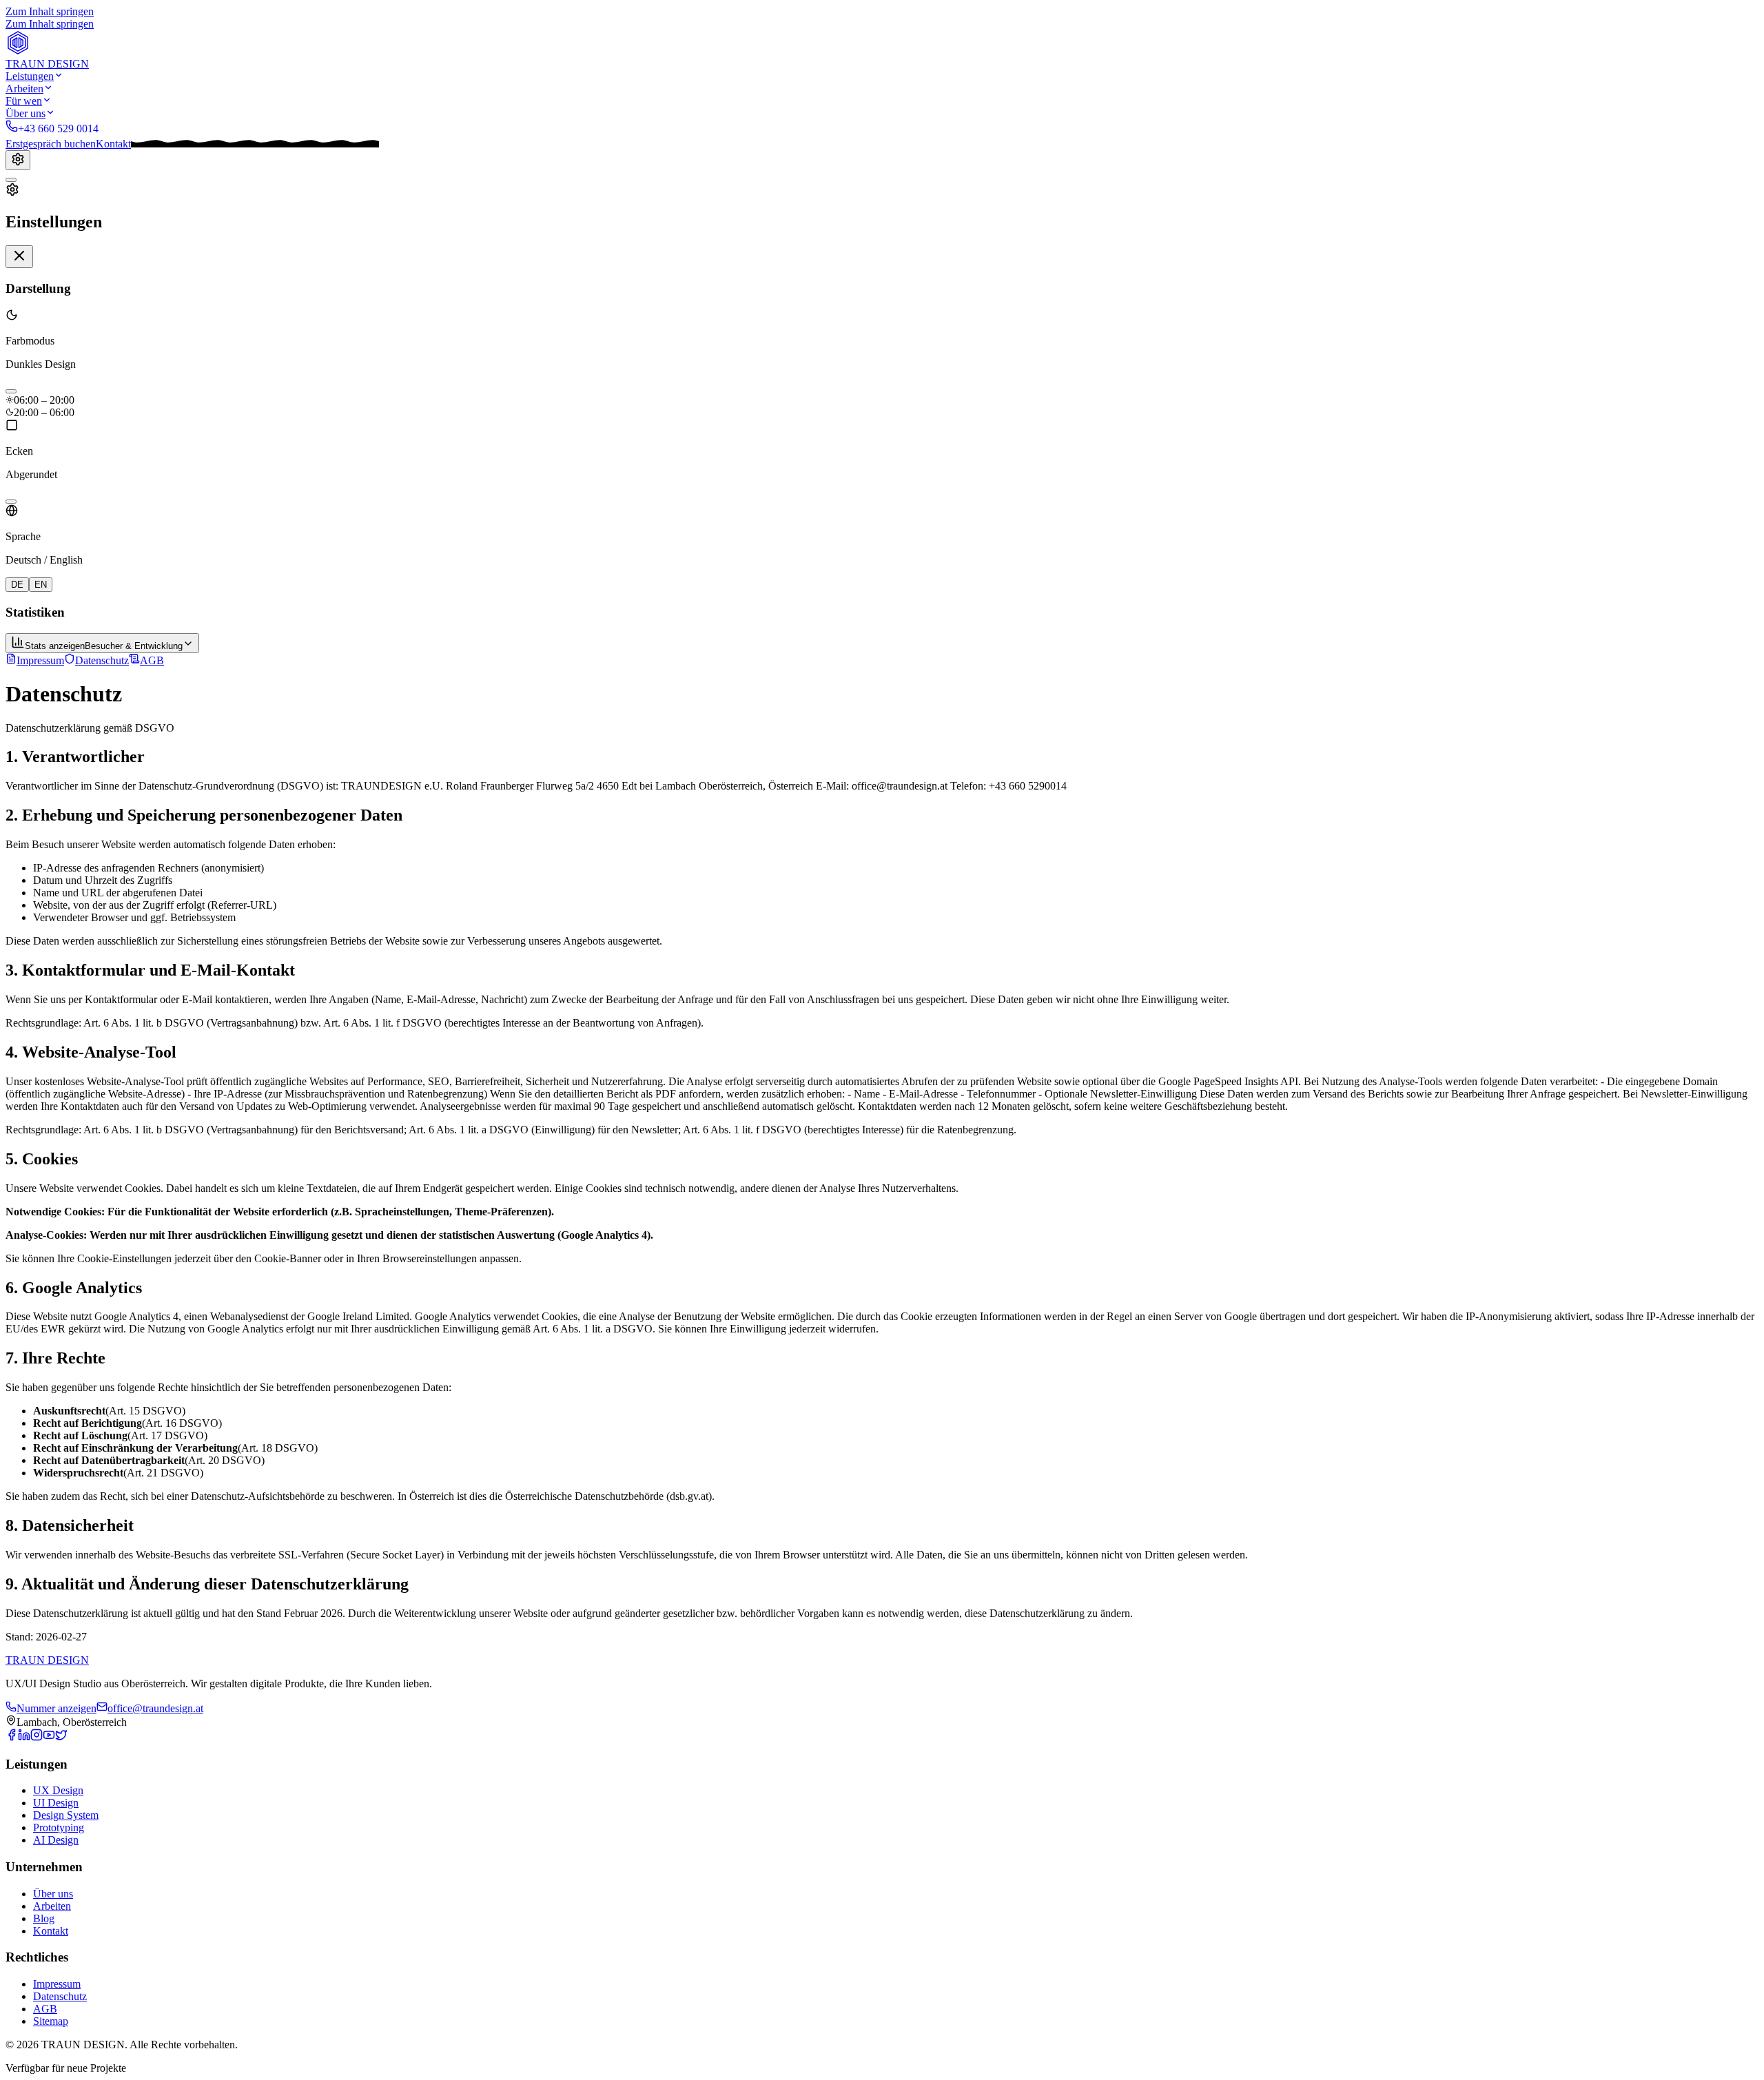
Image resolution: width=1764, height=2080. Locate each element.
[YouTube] (49, 1737)
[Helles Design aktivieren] (11, 391)
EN (41, 585)
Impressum (40, 660)
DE (17, 585)
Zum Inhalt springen (50, 11)
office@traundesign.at (155, 1708)
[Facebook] (12, 1737)
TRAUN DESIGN (47, 1660)
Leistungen (30, 76)
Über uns (25, 113)
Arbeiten (24, 89)
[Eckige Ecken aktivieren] (11, 502)
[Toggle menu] (11, 180)
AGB (152, 660)
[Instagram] (37, 1737)
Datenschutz (102, 660)
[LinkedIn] (24, 1737)
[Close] (19, 257)
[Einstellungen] (18, 160)
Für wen (24, 101)
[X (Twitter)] (61, 1737)
